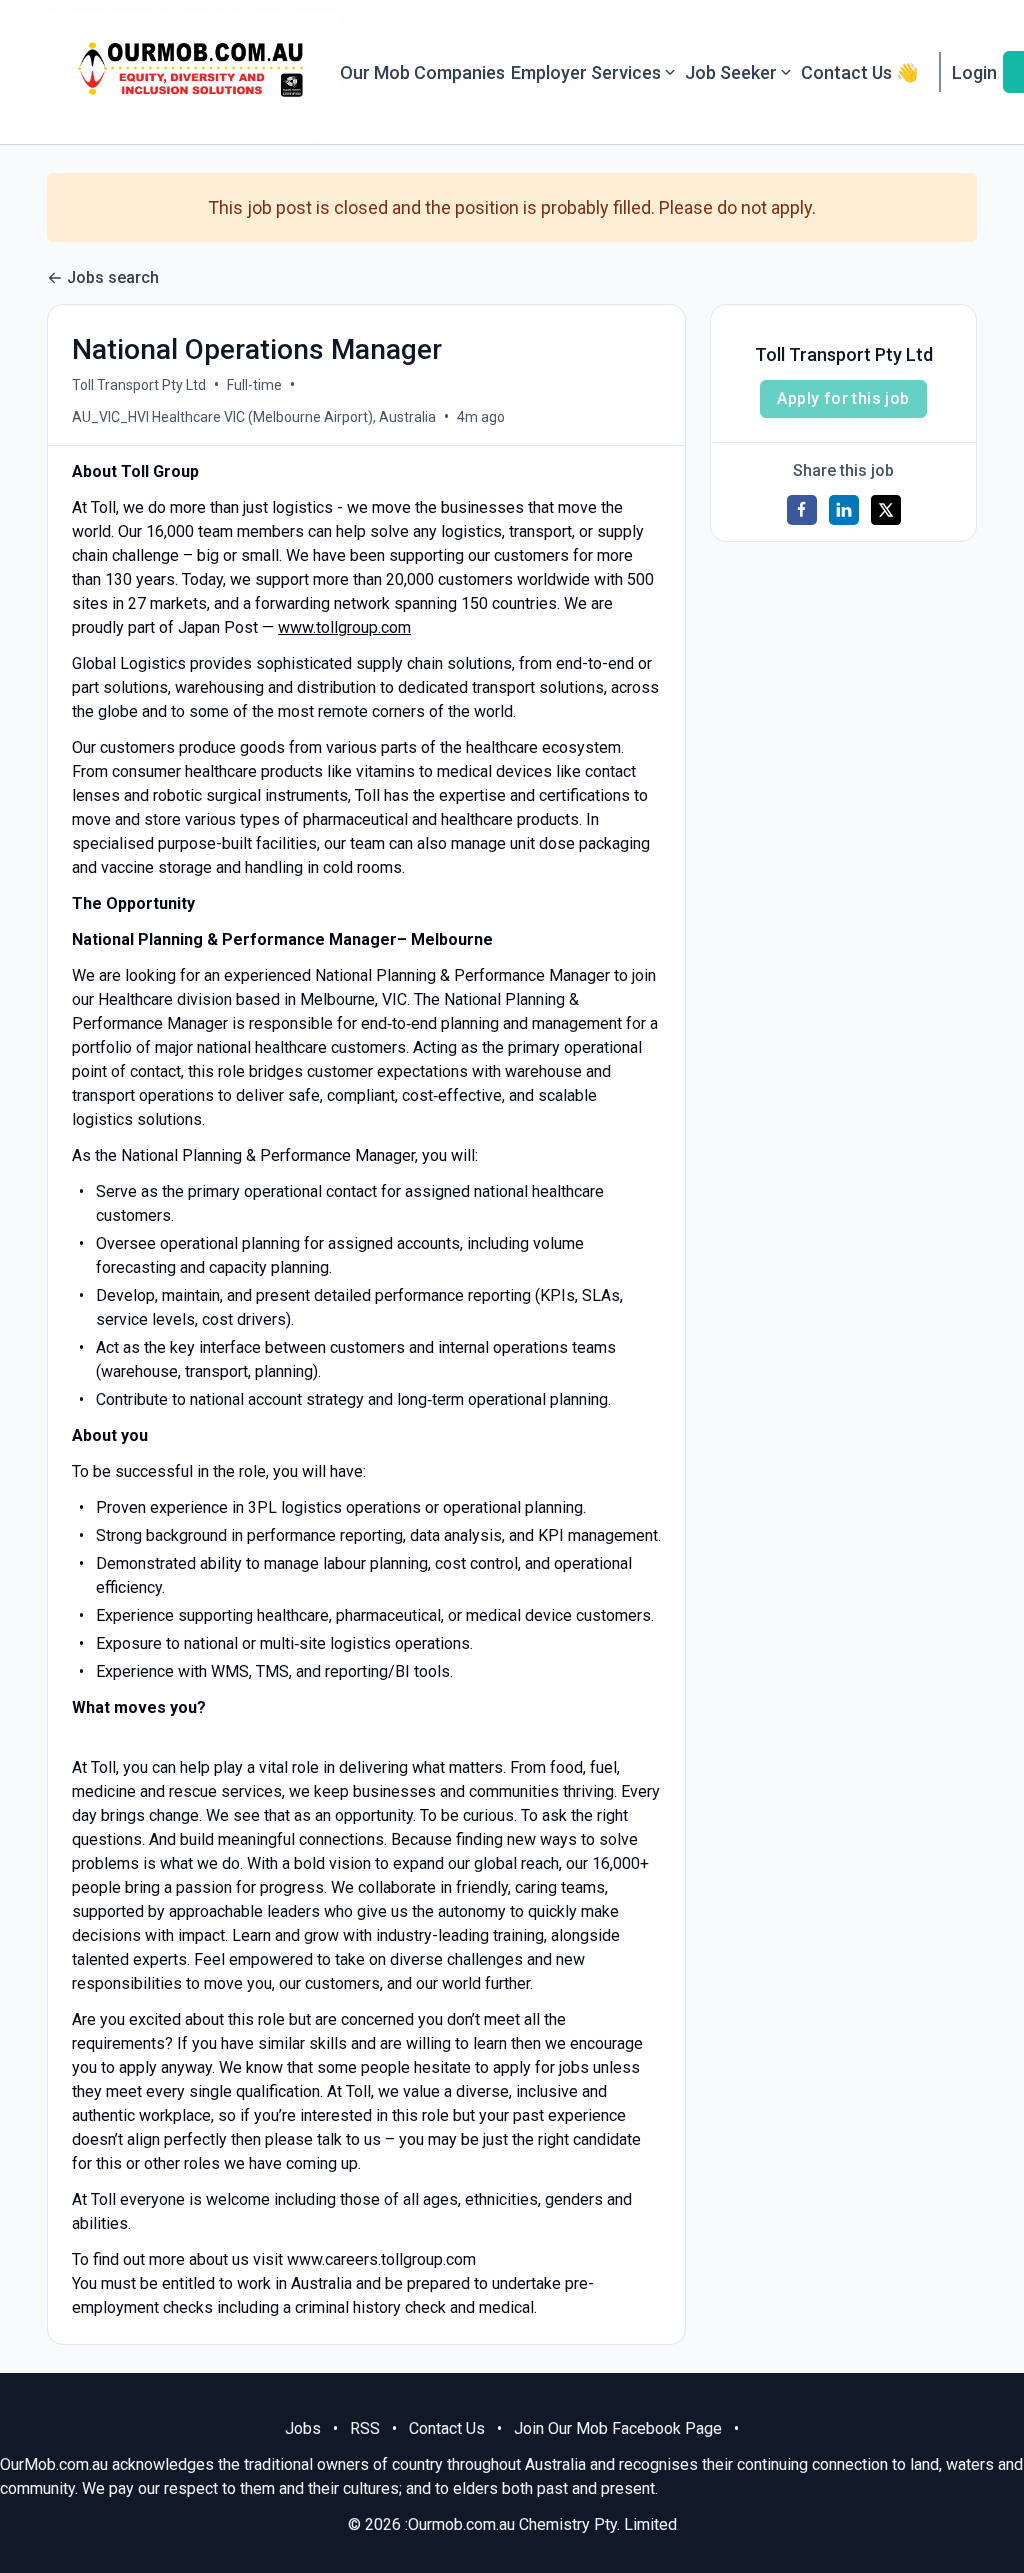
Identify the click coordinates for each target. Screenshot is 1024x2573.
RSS (365, 2428)
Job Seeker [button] (731, 72)
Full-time (254, 385)
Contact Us (447, 2428)
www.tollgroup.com (344, 627)
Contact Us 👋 (859, 72)
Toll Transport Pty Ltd (139, 385)
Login (974, 72)
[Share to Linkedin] (844, 510)
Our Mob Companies (422, 72)
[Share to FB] (802, 510)
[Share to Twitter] (886, 510)
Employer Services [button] (586, 72)
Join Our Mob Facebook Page (618, 2428)
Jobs (303, 2428)
